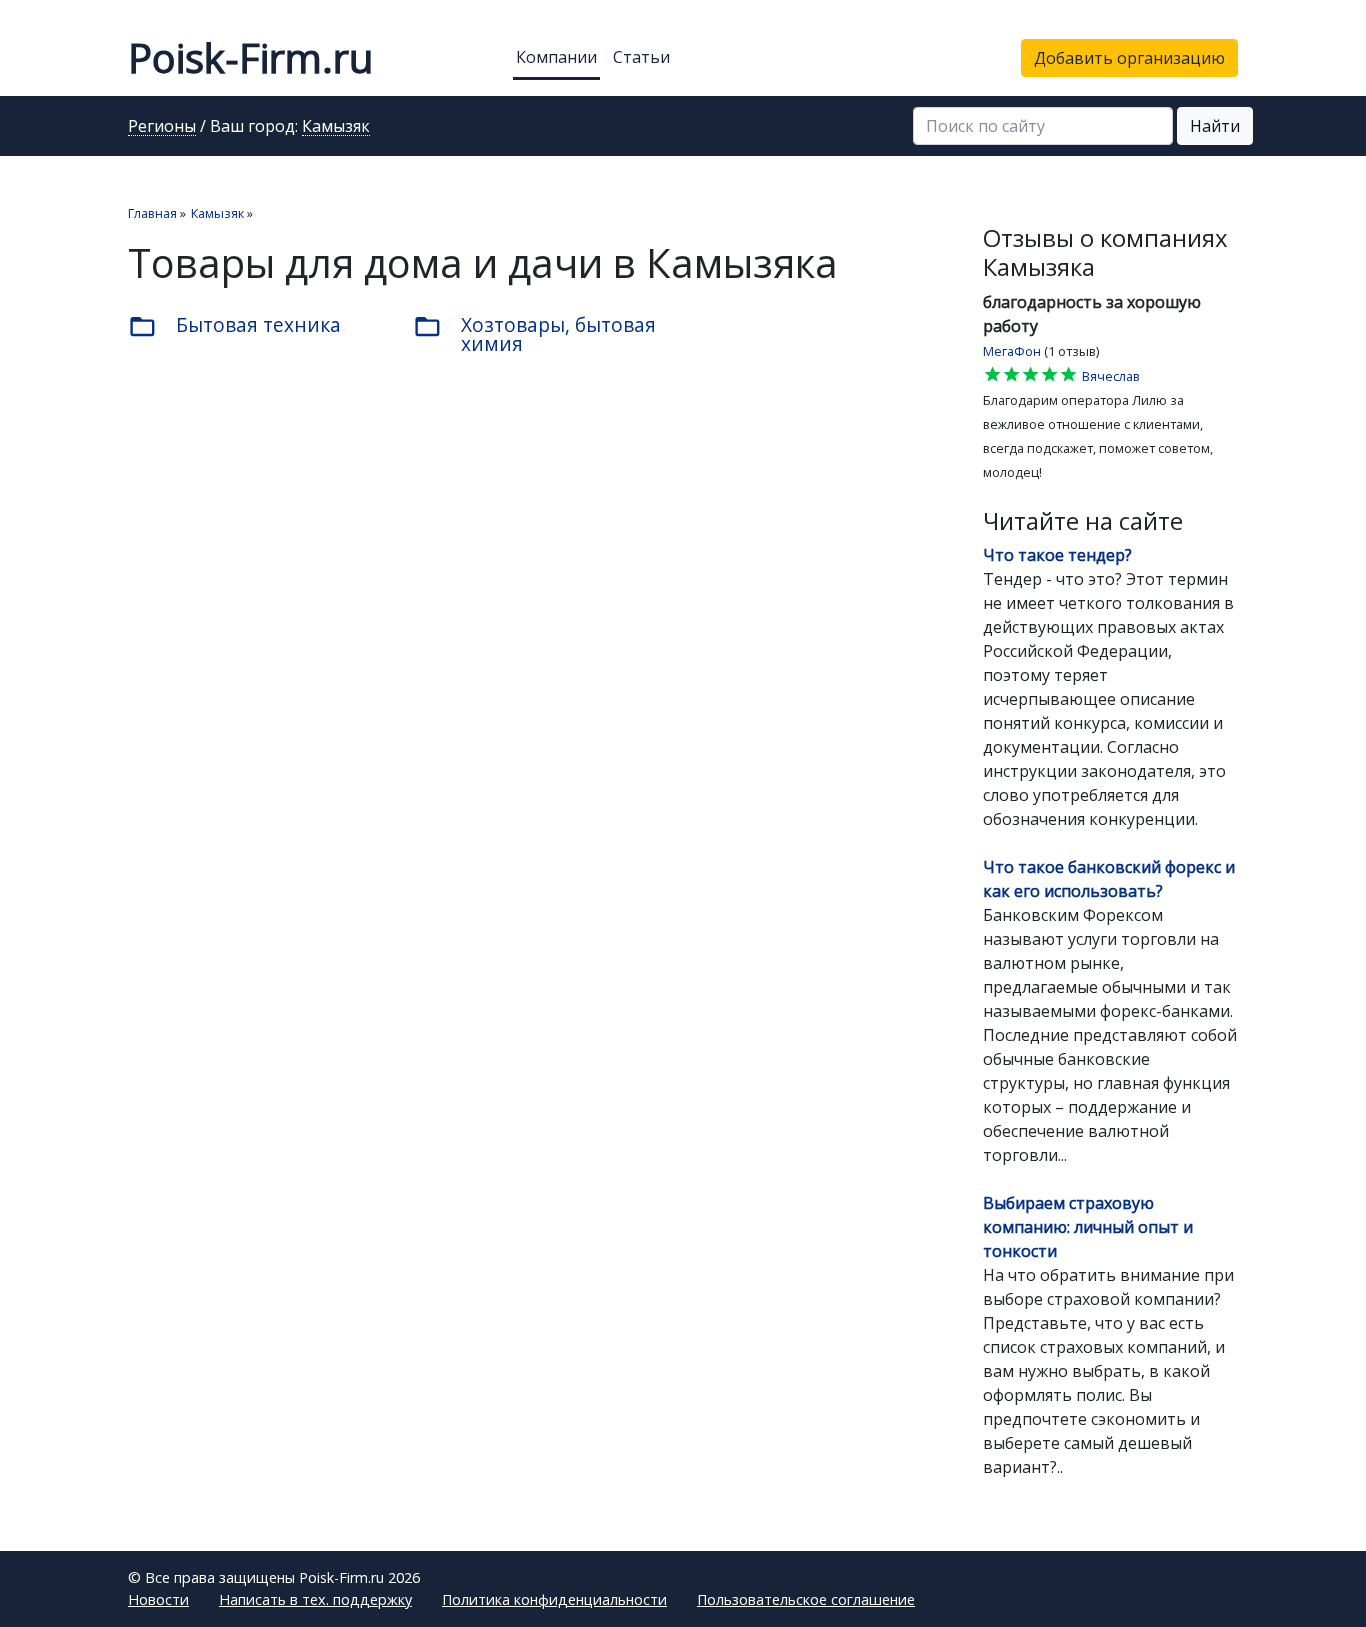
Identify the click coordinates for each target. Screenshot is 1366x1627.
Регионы (162, 127)
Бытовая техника (234, 326)
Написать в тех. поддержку (315, 1599)
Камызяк (336, 127)
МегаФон (1012, 351)
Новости (158, 1599)
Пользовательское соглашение (806, 1599)
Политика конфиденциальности (554, 1599)
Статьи (641, 57)
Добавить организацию (1129, 58)
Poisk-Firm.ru (250, 57)
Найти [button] (1215, 126)
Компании (556, 57)
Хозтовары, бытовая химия (534, 334)
